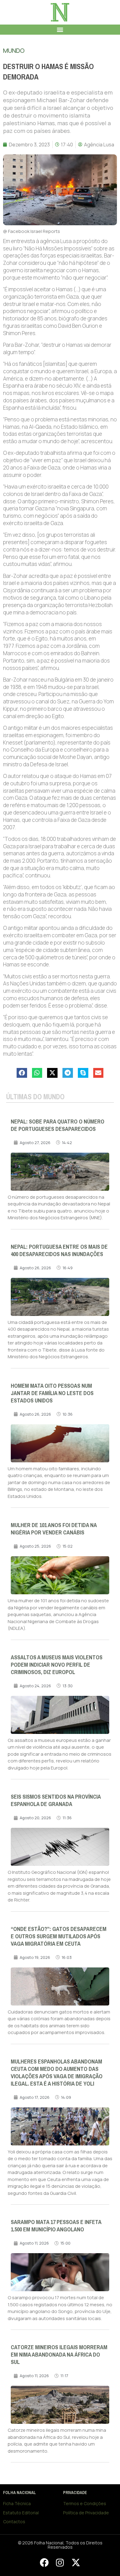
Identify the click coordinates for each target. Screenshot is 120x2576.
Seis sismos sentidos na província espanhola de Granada (56, 1800)
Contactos (14, 2522)
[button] (60, 30)
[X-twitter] (76, 2562)
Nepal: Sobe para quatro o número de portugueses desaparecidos (58, 1125)
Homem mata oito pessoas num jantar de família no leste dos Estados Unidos (52, 1393)
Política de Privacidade (86, 2513)
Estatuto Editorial (21, 2513)
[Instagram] (60, 2562)
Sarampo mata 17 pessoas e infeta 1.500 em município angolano (56, 2226)
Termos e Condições (85, 2503)
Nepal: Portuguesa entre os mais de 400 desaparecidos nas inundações (59, 1251)
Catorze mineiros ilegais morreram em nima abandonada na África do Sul (59, 2355)
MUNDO (14, 50)
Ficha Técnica (17, 2503)
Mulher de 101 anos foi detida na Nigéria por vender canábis (54, 1529)
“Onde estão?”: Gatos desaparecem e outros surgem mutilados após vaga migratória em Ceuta (59, 1936)
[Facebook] (44, 2562)
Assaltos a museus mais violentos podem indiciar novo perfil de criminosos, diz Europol (57, 1665)
